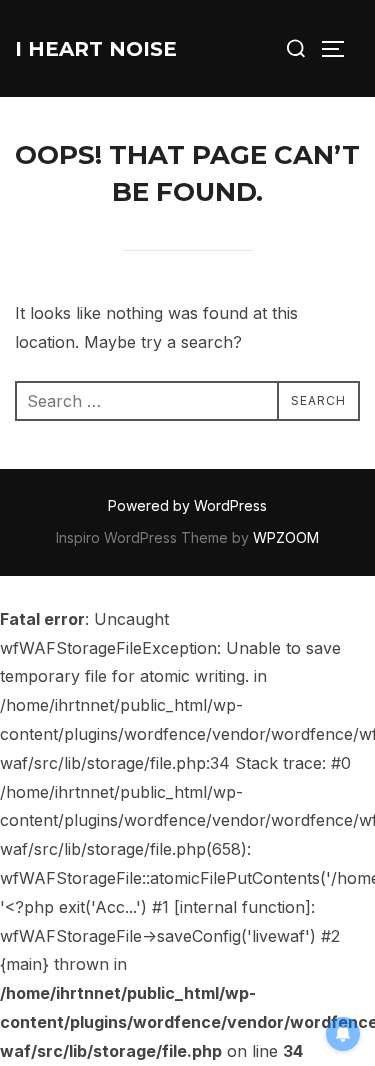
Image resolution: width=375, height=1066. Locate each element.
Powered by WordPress (187, 505)
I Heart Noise (96, 49)
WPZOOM (286, 537)
